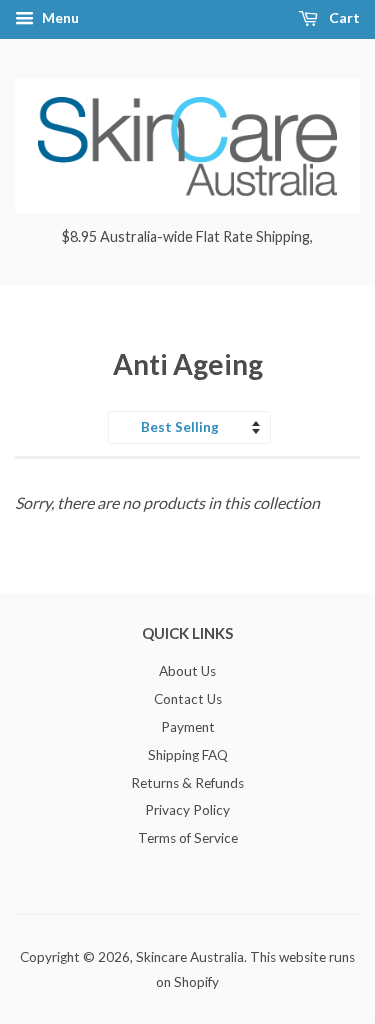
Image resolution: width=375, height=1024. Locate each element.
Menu (59, 17)
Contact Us (188, 699)
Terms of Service (188, 838)
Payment (188, 727)
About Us (187, 671)
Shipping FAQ (188, 755)
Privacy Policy (187, 810)
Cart (343, 17)
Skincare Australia (190, 957)
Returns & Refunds (187, 783)
